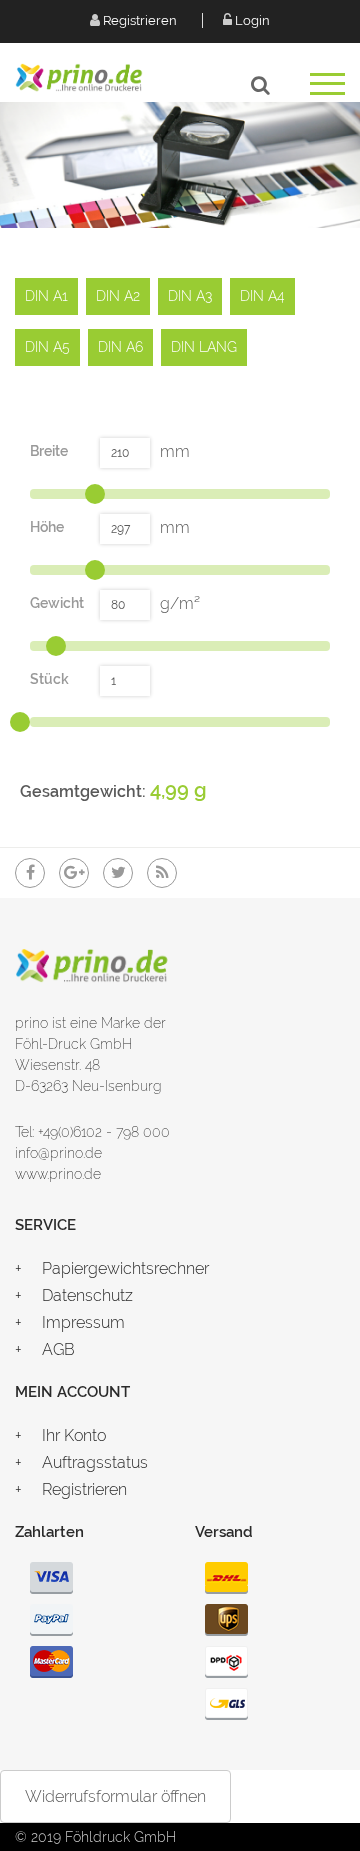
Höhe (47, 527)
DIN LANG (204, 347)
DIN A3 (190, 296)
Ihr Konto (74, 1435)
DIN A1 (46, 296)
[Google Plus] (74, 873)
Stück (49, 679)
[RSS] (162, 873)
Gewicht (57, 603)
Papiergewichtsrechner (125, 1268)
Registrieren (138, 20)
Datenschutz (87, 1295)
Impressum (83, 1322)
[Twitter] (118, 873)
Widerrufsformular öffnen (115, 1796)
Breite (49, 451)
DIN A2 (118, 296)
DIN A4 (262, 296)
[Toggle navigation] (327, 90)
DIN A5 (47, 347)
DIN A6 (120, 347)
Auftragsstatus (95, 1462)
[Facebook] (30, 873)
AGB (58, 1349)
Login (251, 20)
